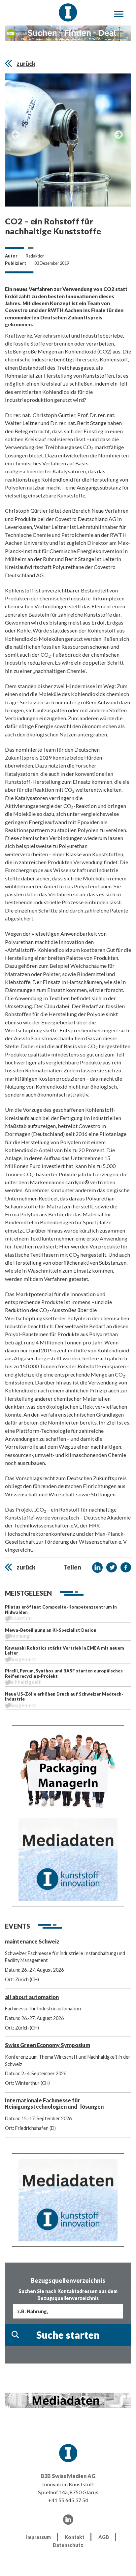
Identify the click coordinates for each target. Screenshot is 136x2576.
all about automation (32, 1997)
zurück (26, 64)
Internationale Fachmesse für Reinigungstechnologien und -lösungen (54, 2103)
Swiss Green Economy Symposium (48, 2045)
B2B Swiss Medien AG (68, 2476)
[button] (97, 1568)
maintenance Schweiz (32, 1941)
